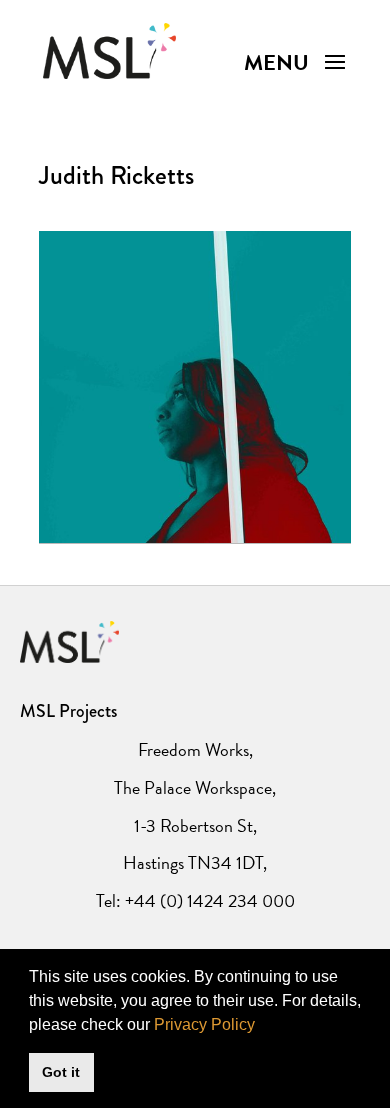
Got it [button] (61, 1072)
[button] (262, 1026)
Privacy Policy (204, 1024)
